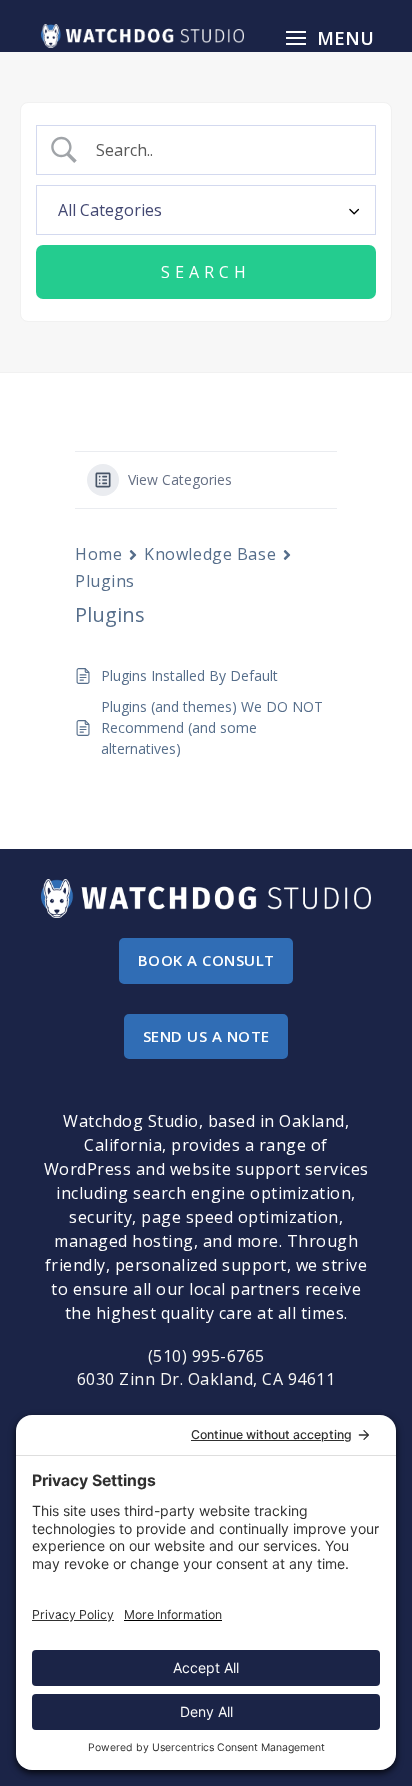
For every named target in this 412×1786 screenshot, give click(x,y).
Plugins (105, 581)
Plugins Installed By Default (189, 675)
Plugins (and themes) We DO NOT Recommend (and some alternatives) (212, 727)
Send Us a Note (206, 1036)
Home (98, 554)
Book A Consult (206, 960)
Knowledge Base (210, 554)
